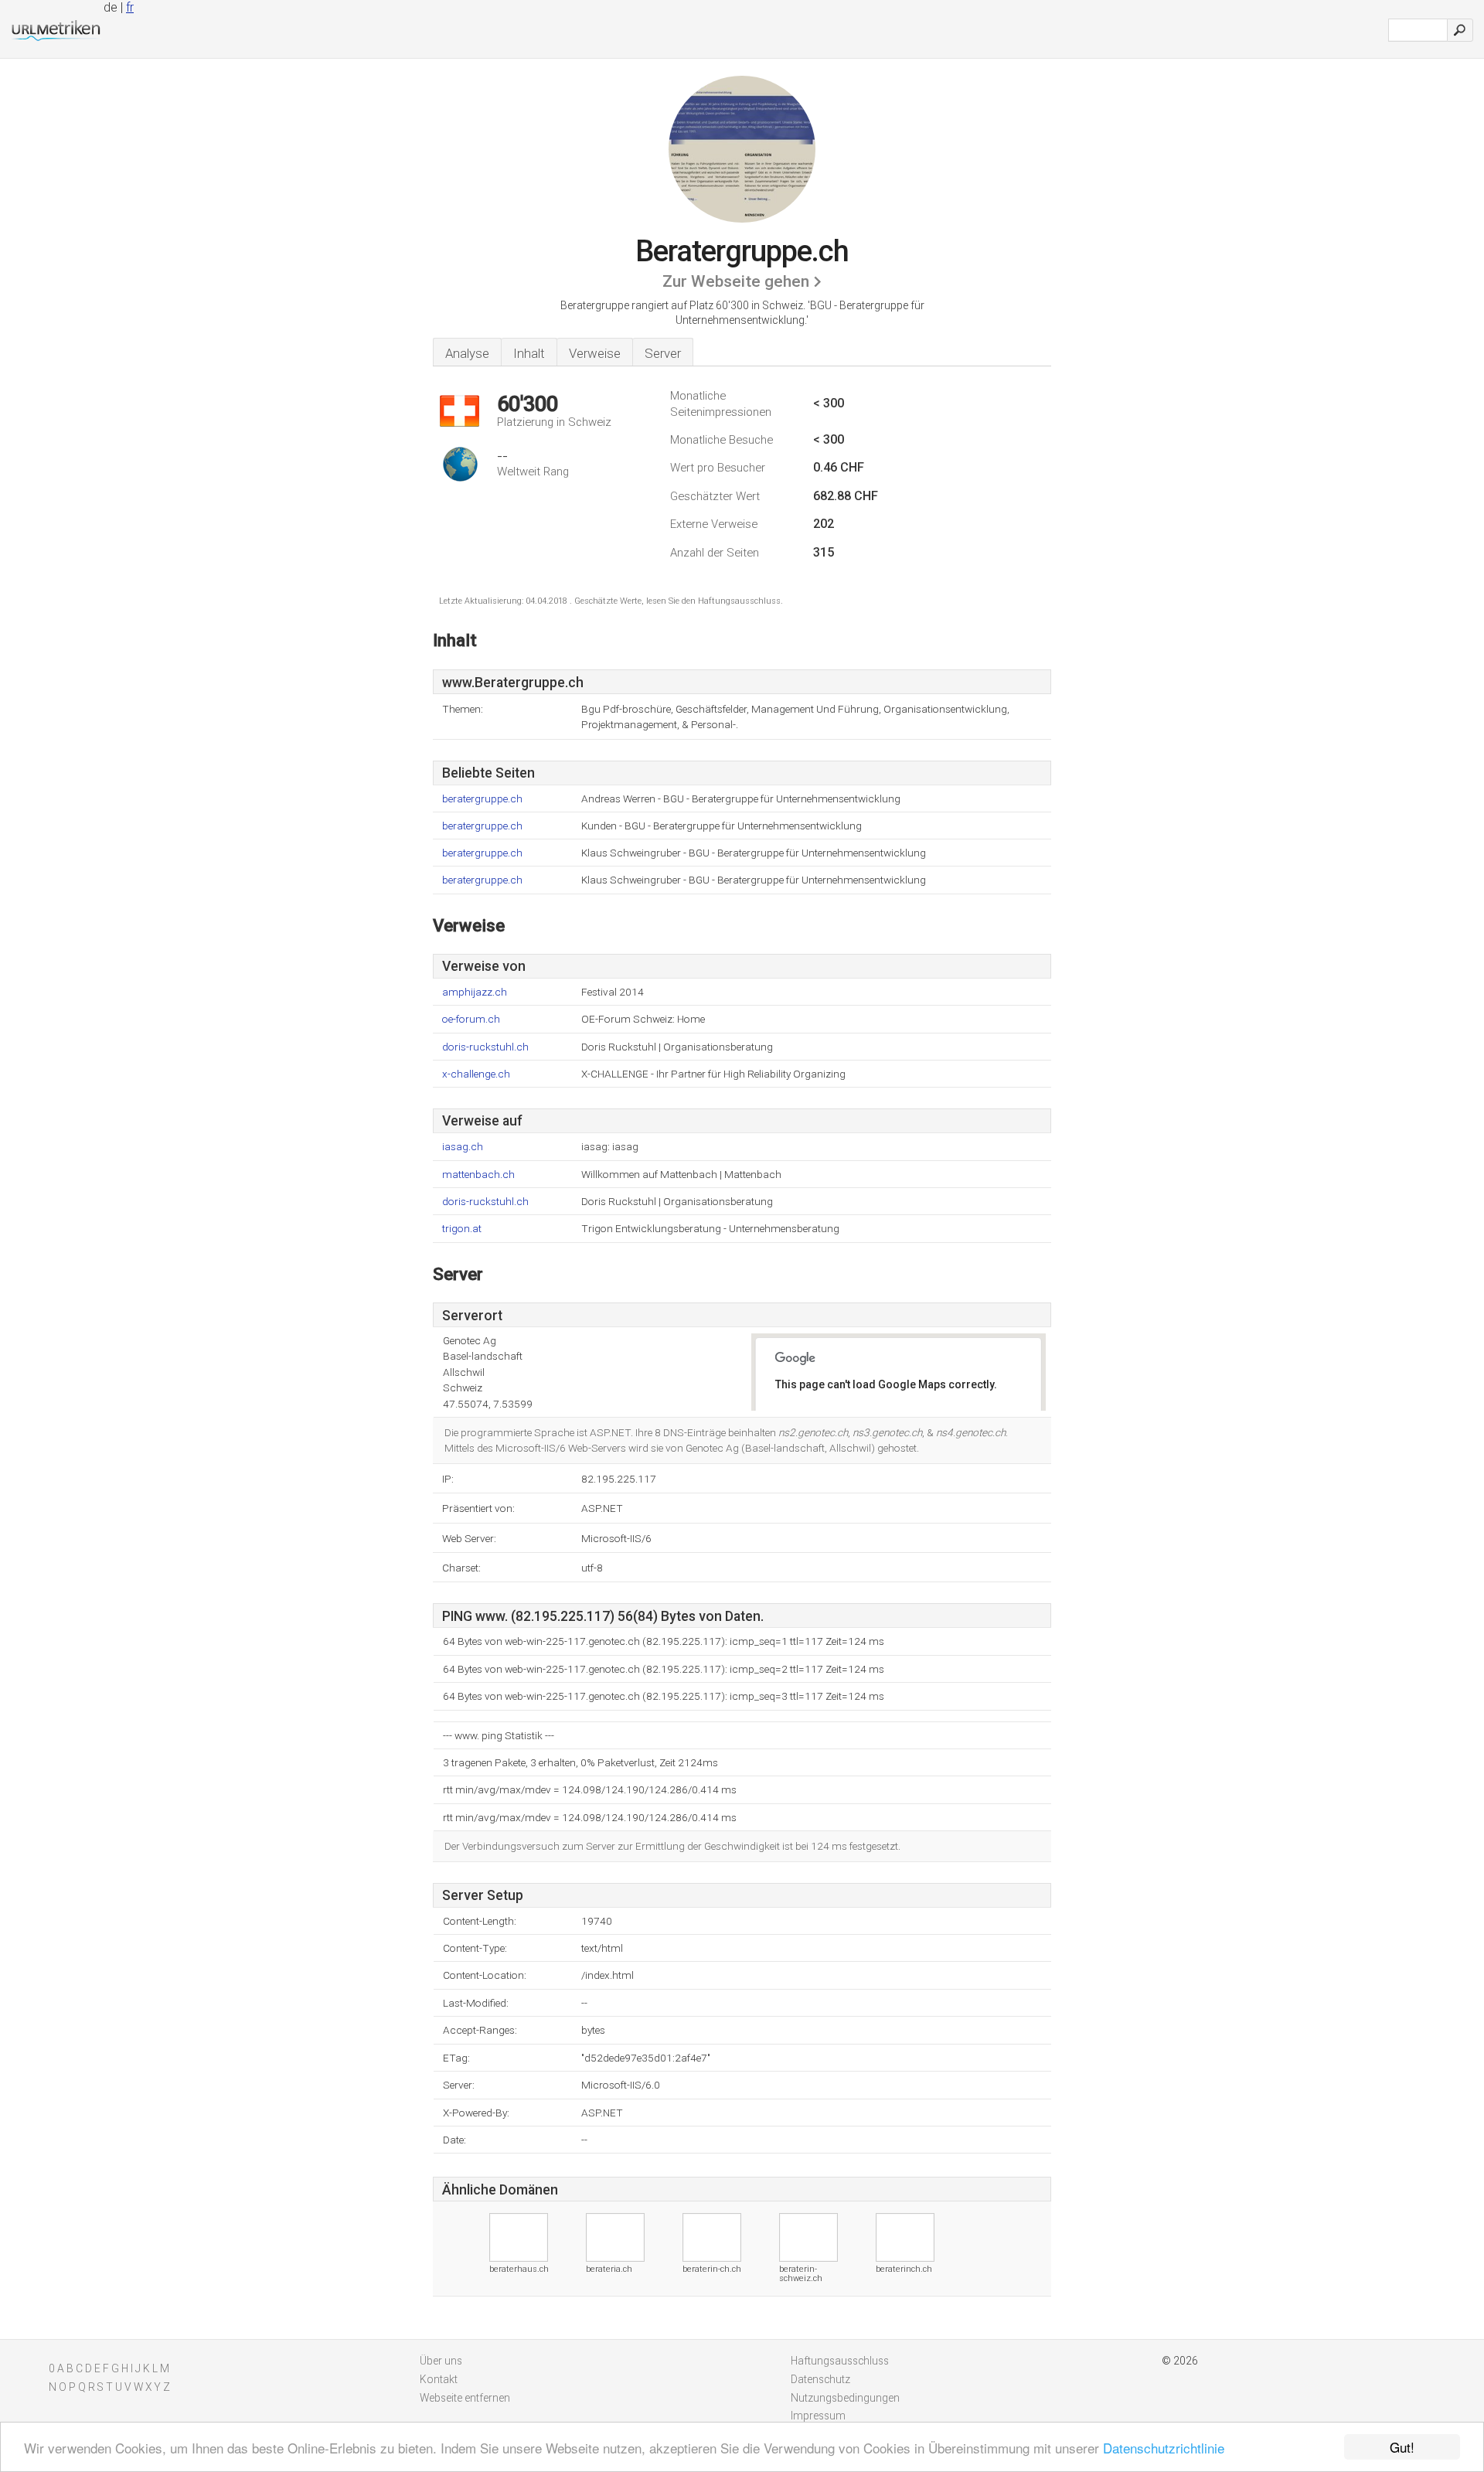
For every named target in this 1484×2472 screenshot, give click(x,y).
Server (663, 353)
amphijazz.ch (475, 992)
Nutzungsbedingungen (845, 2398)
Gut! (1402, 2447)
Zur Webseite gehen (736, 281)
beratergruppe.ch (482, 799)
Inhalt (529, 353)
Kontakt (439, 2379)
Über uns (441, 2361)
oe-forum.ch (471, 1019)
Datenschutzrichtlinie (1164, 2448)
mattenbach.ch (478, 1175)
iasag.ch (463, 1147)
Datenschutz (820, 2379)
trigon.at (462, 1229)
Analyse (467, 353)
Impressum (818, 2416)
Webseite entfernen (465, 2398)
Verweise (595, 353)
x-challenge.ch (476, 1074)
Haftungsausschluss (840, 2361)
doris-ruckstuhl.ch (485, 1047)
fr (130, 7)
